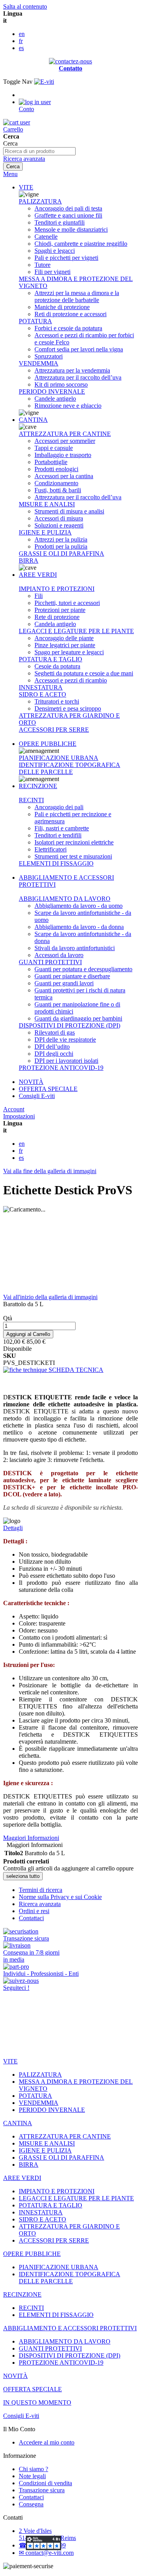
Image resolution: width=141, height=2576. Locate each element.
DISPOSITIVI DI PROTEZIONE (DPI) (70, 1025)
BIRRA (29, 561)
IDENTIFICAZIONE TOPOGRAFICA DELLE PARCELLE (70, 768)
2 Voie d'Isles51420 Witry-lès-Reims (47, 2534)
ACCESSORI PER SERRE (54, 730)
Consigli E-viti (37, 1096)
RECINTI (31, 800)
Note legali (32, 2476)
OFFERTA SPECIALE (48, 1089)
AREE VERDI (38, 575)
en (22, 34)
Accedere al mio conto (47, 2442)
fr (21, 41)
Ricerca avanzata (24, 159)
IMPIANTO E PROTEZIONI (57, 589)
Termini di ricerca (41, 1890)
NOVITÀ (31, 1082)
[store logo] (44, 82)
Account (14, 1109)
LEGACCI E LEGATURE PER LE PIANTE (76, 631)
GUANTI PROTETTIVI (50, 962)
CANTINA (33, 420)
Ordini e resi (34, 1911)
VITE (26, 187)
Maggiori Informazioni (31, 1838)
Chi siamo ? (33, 2469)
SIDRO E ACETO (42, 694)
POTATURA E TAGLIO (51, 659)
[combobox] (39, 151)
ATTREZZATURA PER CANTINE (65, 434)
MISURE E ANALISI (47, 504)
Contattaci (31, 1918)
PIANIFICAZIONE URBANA (59, 758)
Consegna (31, 2504)
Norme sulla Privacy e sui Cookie (60, 1897)
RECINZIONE (38, 786)
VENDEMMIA (39, 363)
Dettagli (13, 1528)
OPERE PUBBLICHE (48, 744)
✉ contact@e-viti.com (46, 2553)
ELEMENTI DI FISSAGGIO (56, 863)
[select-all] (23, 1876)
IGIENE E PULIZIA (45, 532)
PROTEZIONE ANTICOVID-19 (61, 1068)
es (21, 48)
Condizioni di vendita (45, 2483)
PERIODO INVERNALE (52, 392)
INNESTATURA (41, 687)
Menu (10, 174)
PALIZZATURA (40, 201)
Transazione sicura (42, 2490)
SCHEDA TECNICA (75, 1370)
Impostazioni (19, 1116)
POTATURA (35, 321)
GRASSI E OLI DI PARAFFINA (61, 554)
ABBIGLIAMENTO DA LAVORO (65, 899)
